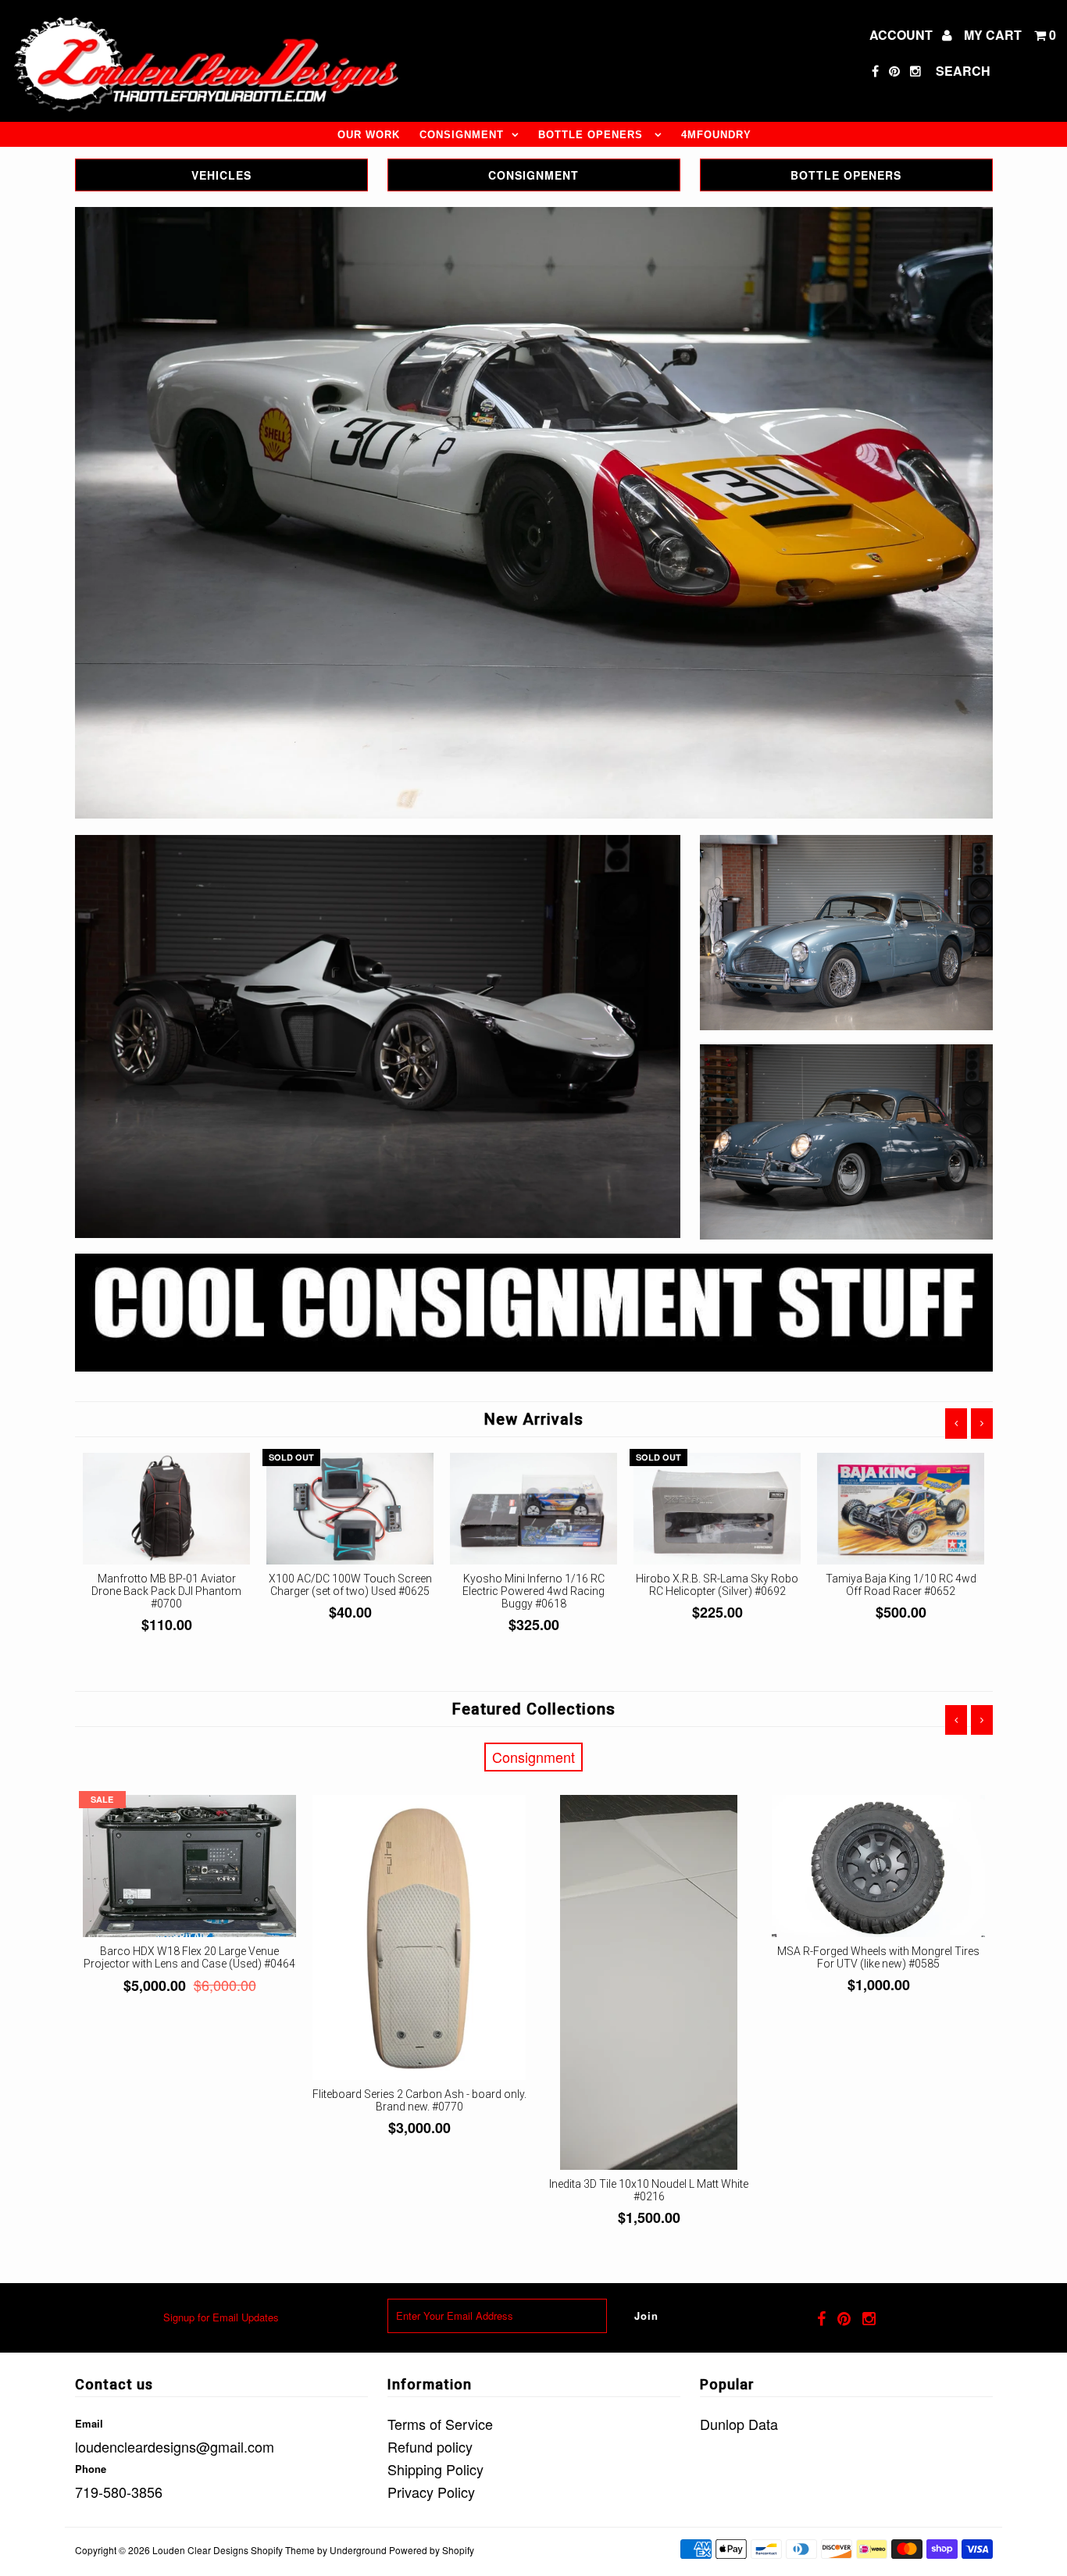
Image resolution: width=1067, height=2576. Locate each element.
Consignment (462, 135)
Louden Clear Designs (200, 2550)
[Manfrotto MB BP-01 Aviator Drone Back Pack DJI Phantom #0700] (167, 1509)
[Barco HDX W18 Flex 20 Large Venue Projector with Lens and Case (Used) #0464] (190, 1866)
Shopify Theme (283, 2550)
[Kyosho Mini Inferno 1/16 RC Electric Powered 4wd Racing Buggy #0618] (534, 1509)
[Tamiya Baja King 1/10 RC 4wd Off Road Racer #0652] (901, 1509)
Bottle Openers (592, 135)
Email (89, 2423)
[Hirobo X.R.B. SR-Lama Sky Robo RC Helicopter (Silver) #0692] (717, 1509)
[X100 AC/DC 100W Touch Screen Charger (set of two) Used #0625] (350, 1509)
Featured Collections (534, 1709)
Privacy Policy (431, 2492)
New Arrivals (534, 1419)
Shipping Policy (435, 2469)
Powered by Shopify (432, 2550)
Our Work (369, 135)
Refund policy (430, 2446)
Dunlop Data (739, 2424)
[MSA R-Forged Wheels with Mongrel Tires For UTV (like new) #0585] (879, 1866)
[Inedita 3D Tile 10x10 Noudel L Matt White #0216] (649, 1982)
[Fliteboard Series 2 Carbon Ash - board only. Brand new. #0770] (419, 1937)
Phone (91, 2469)
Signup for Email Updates (221, 2317)
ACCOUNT (903, 35)
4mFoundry (716, 135)
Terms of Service (440, 2424)
